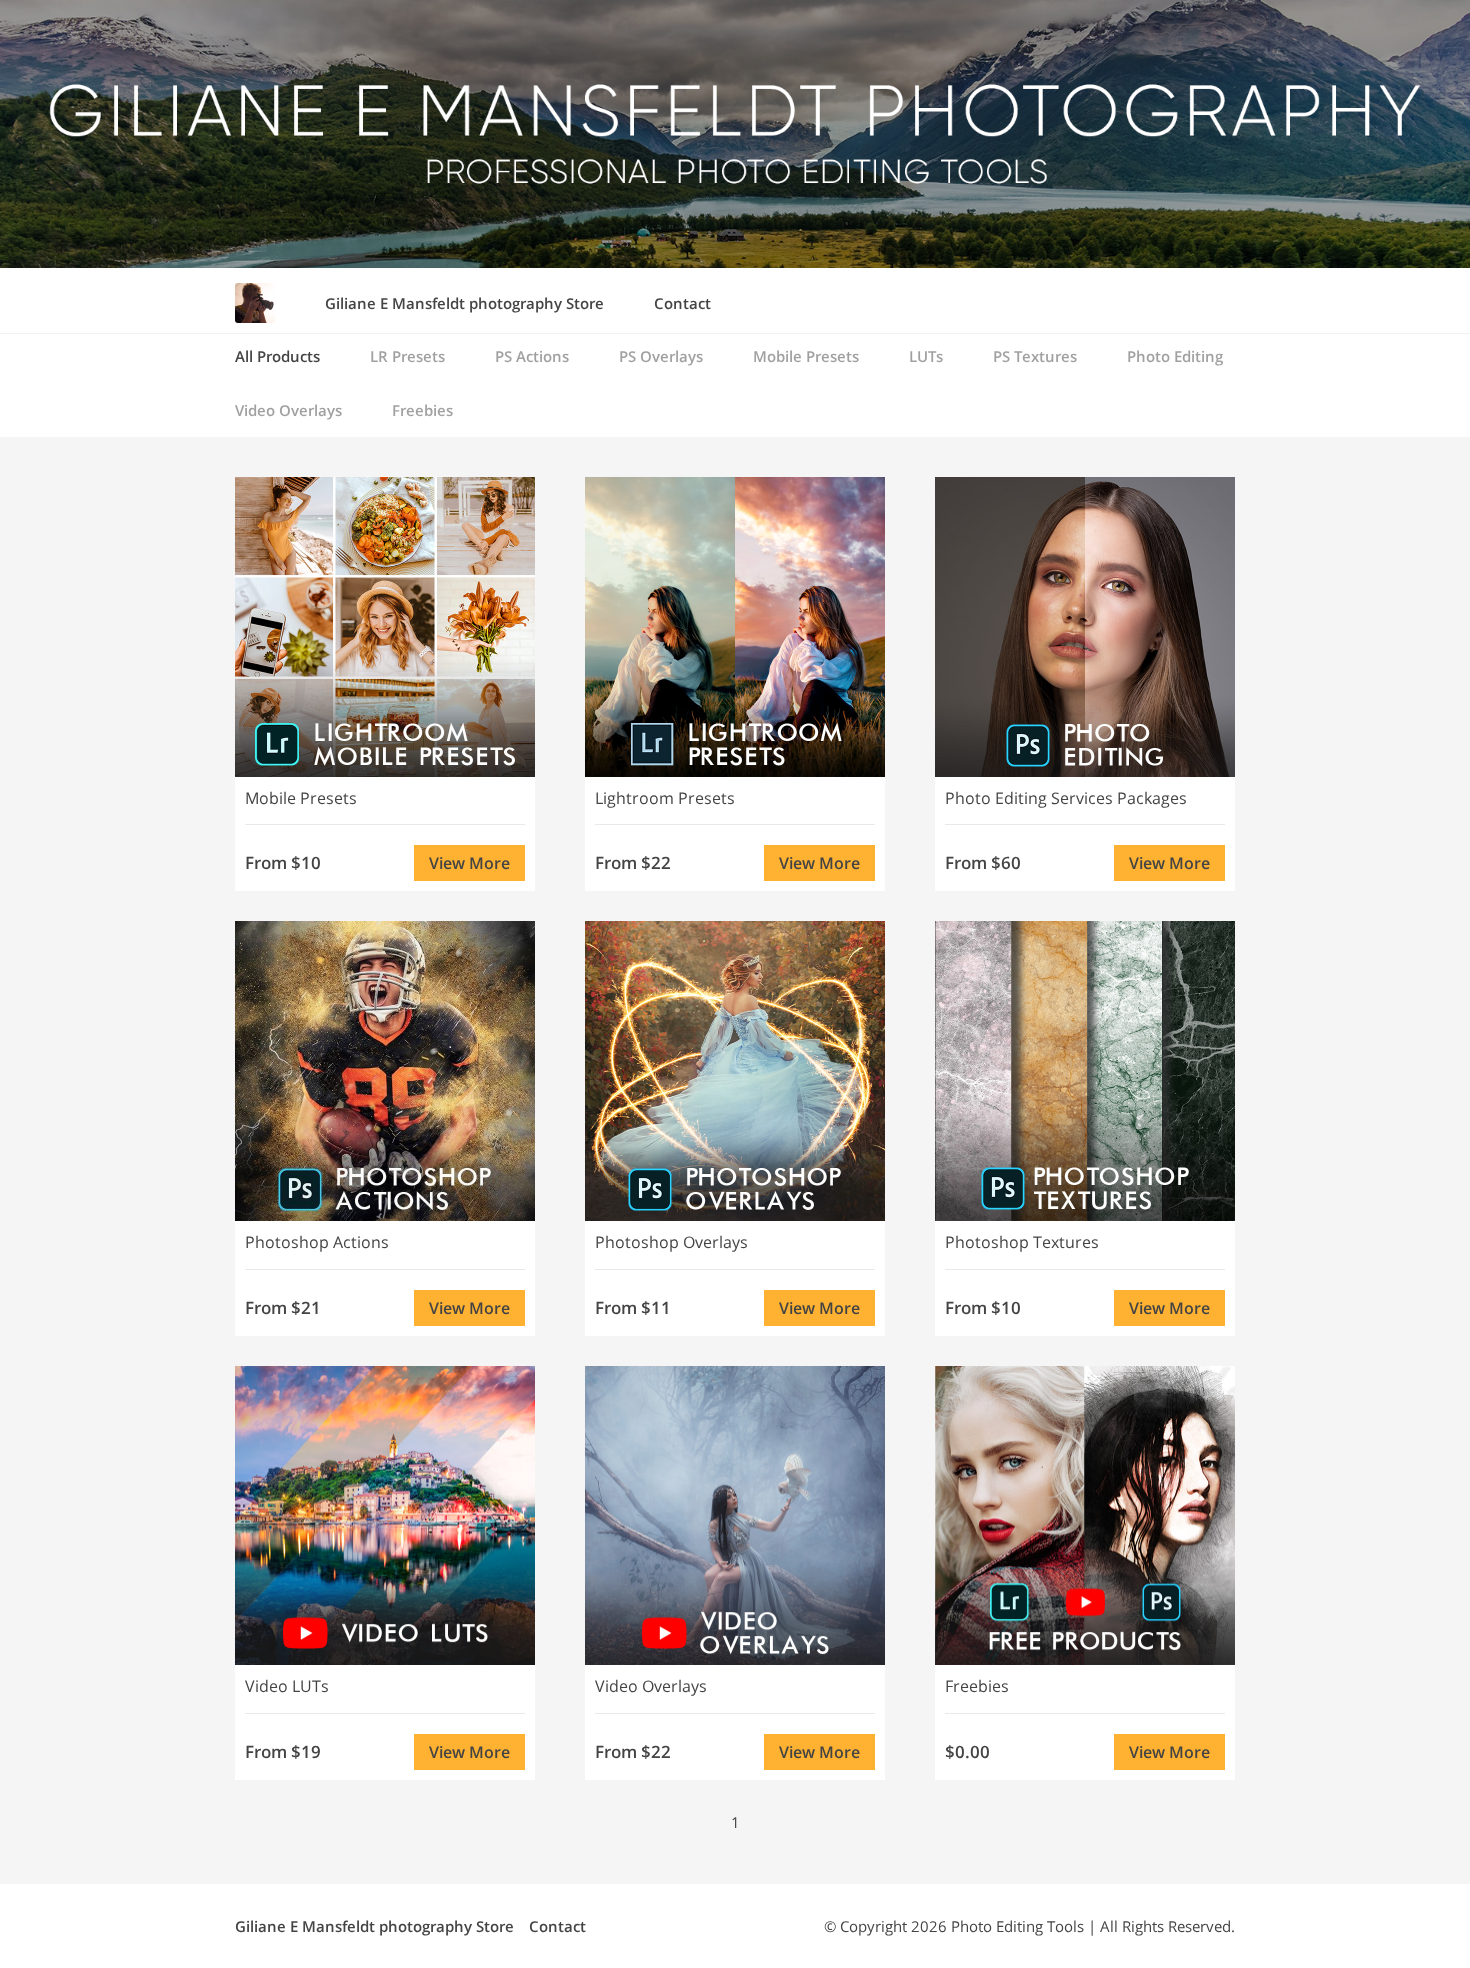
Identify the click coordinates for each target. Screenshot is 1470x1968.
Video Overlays (288, 410)
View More (469, 863)
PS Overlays (661, 356)
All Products (277, 356)
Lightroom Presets (665, 798)
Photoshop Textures (1022, 1242)
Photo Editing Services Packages (1066, 798)
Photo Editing (1175, 356)
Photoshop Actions (317, 1242)
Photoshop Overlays (671, 1242)
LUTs (926, 356)
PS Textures (1035, 356)
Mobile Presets (806, 356)
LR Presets (407, 356)
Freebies (422, 410)
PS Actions (532, 356)
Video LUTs (287, 1686)
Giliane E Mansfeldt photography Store (464, 303)
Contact (682, 303)
